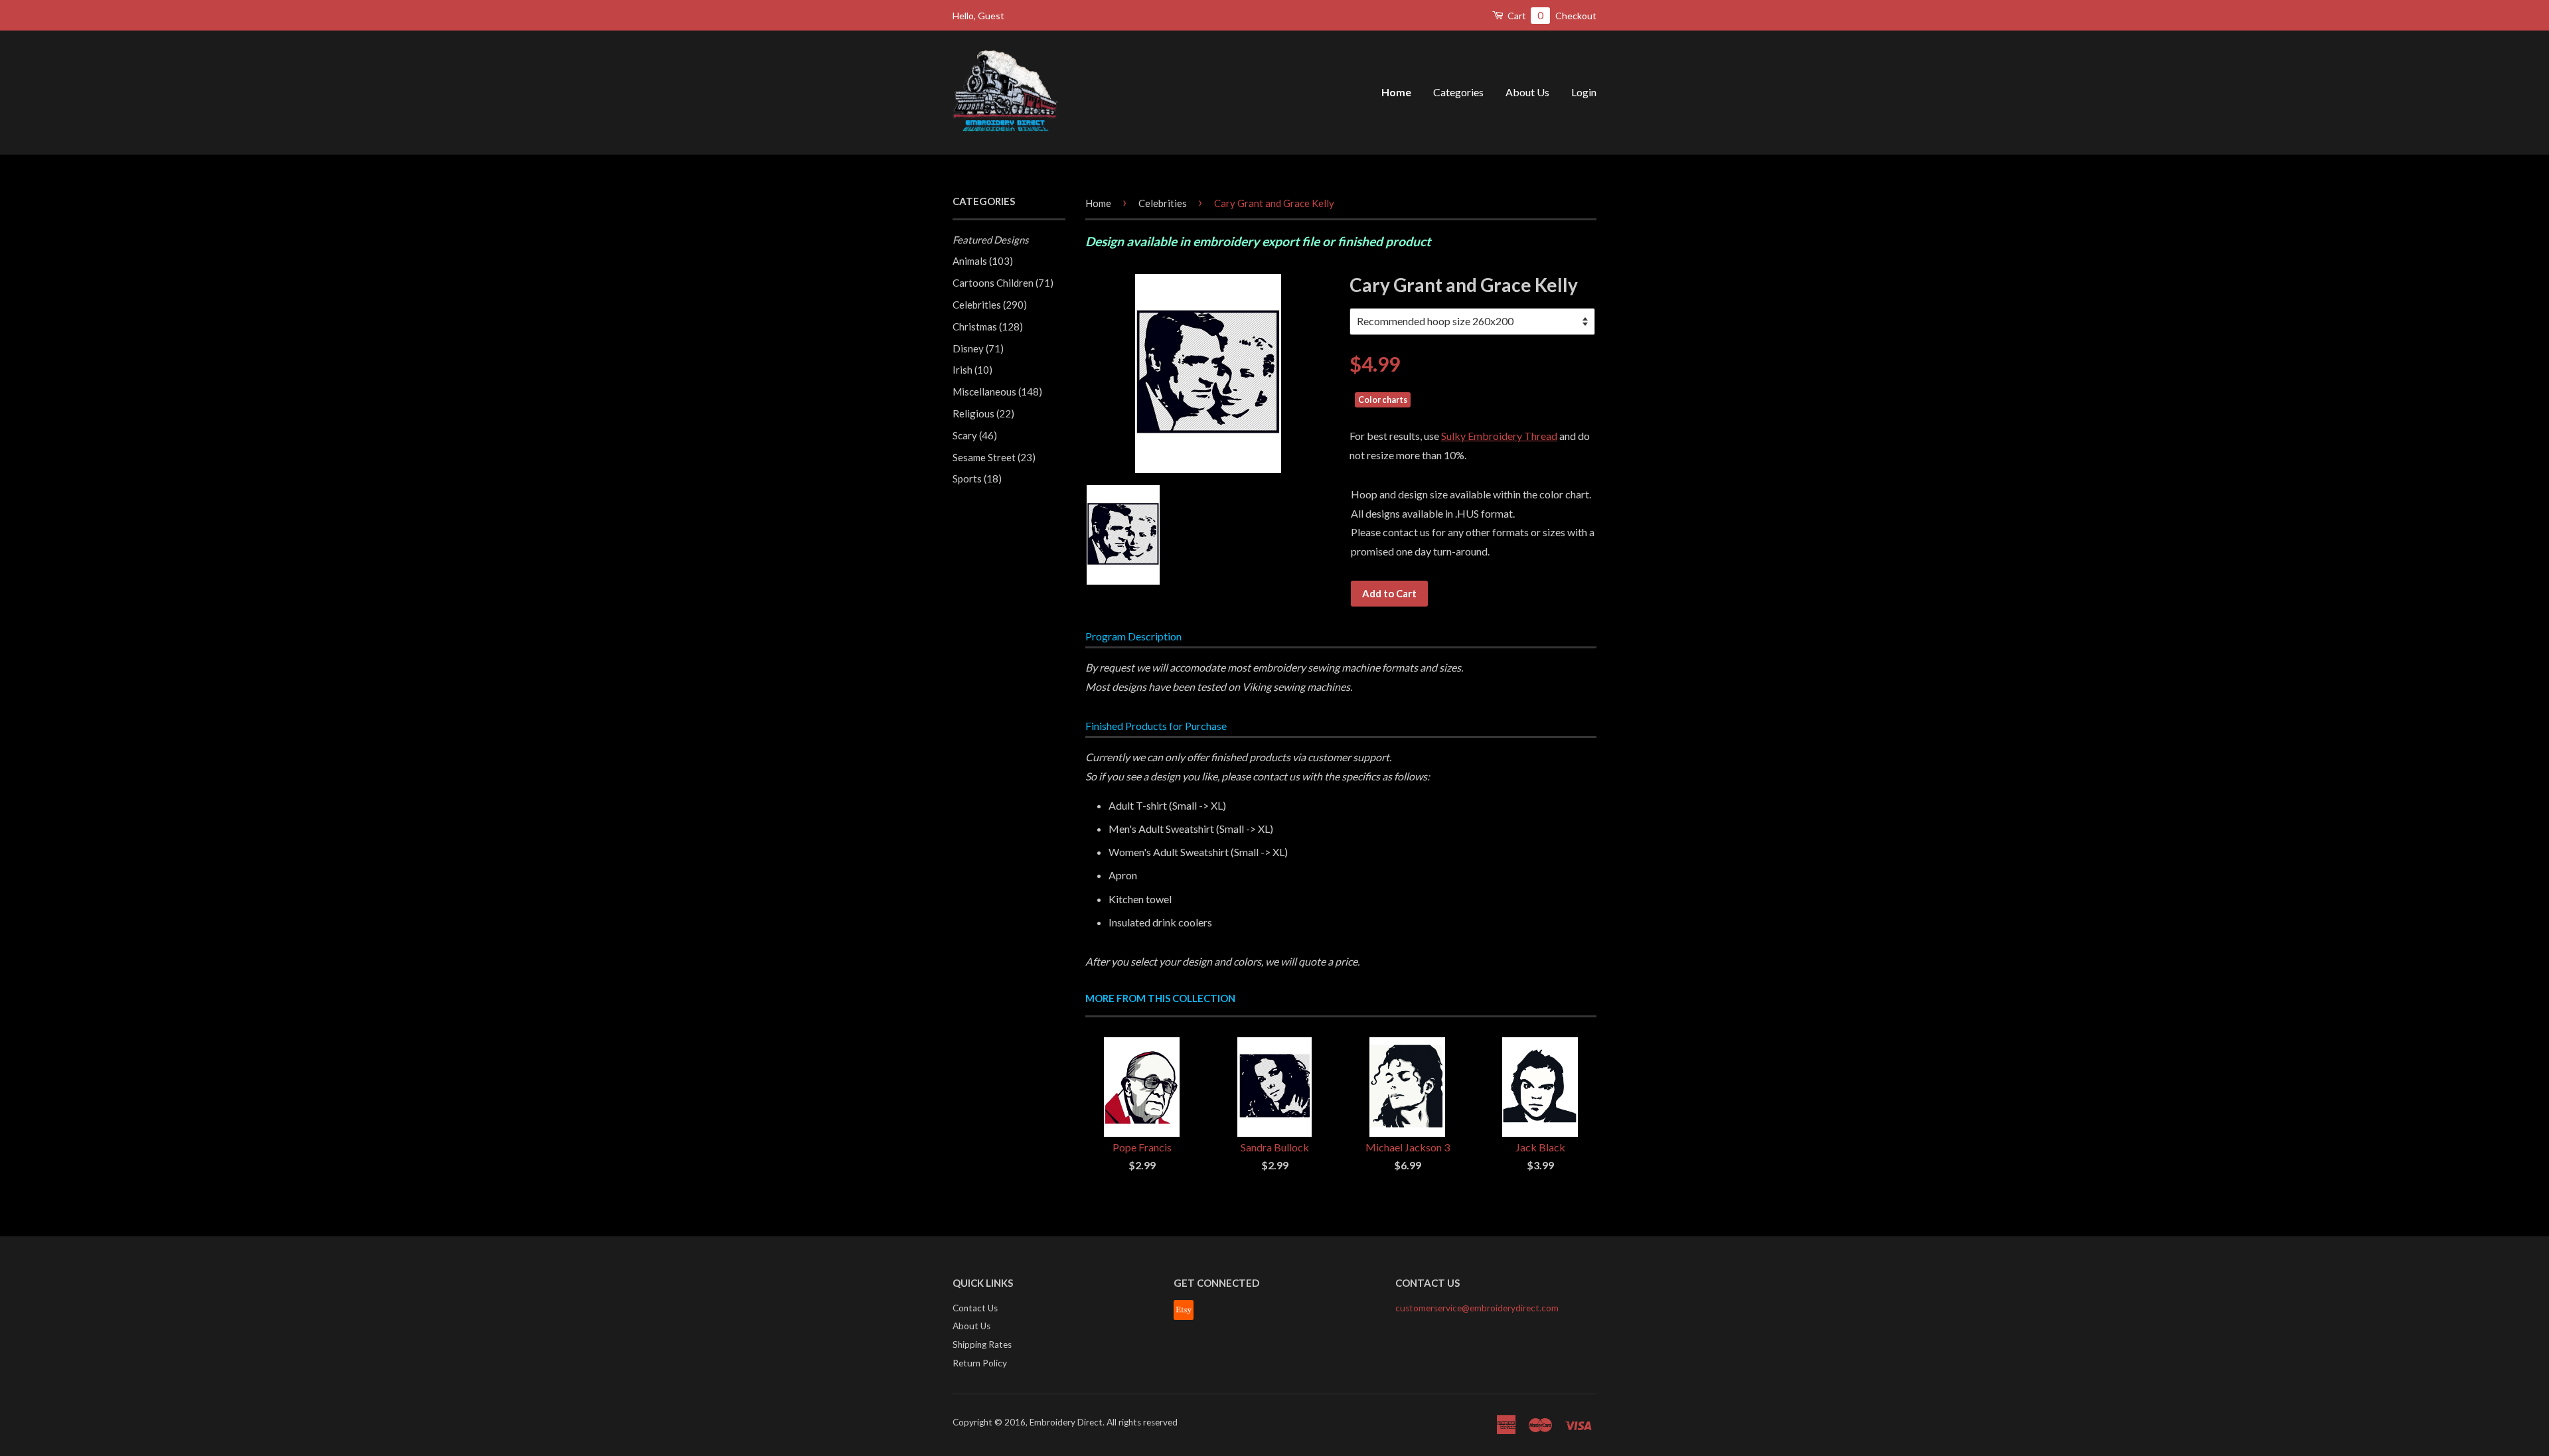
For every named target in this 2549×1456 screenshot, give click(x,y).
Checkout (1576, 16)
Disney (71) (978, 348)
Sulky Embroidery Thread (1499, 436)
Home (1396, 92)
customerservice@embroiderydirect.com (1477, 1308)
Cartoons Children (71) (1003, 283)
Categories (1458, 92)
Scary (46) (975, 435)
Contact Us (975, 1308)
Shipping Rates (982, 1345)
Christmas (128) (988, 327)
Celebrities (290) (990, 305)
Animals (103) (983, 261)
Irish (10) (972, 370)
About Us (1527, 92)
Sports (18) (977, 478)
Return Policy (980, 1363)
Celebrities (1163, 203)
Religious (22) (983, 413)
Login (1584, 92)
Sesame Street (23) (994, 457)
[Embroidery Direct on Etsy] (1184, 1317)
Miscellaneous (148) (997, 392)
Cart (1524, 15)
